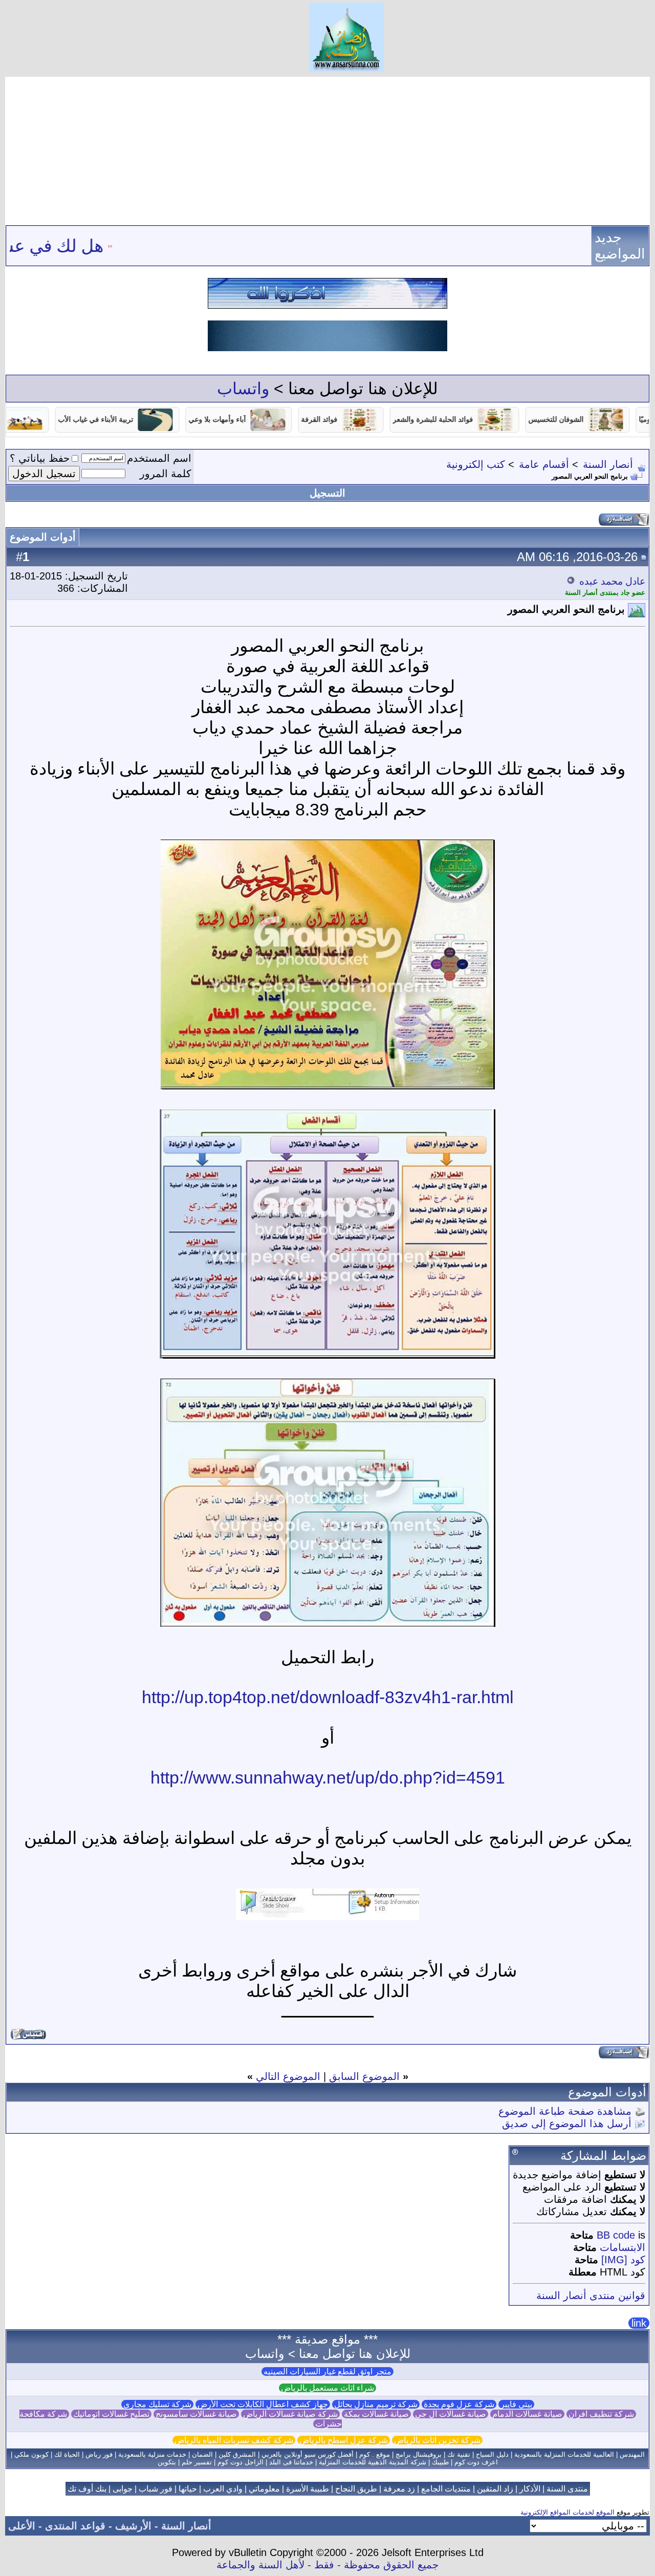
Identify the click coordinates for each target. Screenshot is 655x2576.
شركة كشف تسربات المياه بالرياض (234, 2440)
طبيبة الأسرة (308, 2489)
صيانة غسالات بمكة (376, 2414)
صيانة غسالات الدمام (527, 2414)
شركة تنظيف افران (601, 2414)
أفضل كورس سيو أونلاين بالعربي (308, 2454)
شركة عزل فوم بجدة (459, 2404)
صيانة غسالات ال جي (451, 2414)
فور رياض (99, 2454)
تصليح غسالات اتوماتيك (111, 2414)
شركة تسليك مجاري (157, 2404)
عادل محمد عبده (612, 581)
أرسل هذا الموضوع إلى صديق (567, 2123)
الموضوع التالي (288, 2076)
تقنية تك (459, 2454)
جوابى (123, 2489)
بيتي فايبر (516, 2404)
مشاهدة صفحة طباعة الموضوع (565, 2111)
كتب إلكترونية (476, 464)
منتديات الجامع (446, 2489)
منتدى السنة (567, 2489)
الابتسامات (623, 2247)
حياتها (188, 2489)
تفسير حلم (197, 2462)
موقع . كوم (375, 2454)
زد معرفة (399, 2489)
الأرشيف (133, 2526)
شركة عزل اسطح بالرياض (344, 2440)
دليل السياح (492, 2454)
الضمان (202, 2454)
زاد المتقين (495, 2489)
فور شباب (156, 2489)
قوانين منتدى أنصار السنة (591, 2295)
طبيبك (440, 2462)
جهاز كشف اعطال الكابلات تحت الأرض (263, 2404)
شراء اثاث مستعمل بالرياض (327, 2388)
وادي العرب (223, 2489)
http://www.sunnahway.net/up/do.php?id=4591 (328, 1777)
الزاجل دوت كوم (241, 2462)
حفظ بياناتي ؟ (40, 458)
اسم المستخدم (159, 458)
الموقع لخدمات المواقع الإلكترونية (567, 2512)
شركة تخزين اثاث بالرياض (437, 2440)
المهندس (632, 2454)
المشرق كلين (237, 2454)
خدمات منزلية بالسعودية (152, 2454)
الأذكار (530, 2489)
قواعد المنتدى (75, 2526)
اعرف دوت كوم (476, 2462)
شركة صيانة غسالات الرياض (290, 2414)
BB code (616, 2235)
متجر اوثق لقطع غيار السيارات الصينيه (327, 2371)
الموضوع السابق (364, 2076)
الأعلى (22, 2526)
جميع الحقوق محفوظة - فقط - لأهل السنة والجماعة (327, 2565)
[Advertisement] (327, 148)
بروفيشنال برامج (419, 2454)
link (639, 2323)
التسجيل (327, 493)
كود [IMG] (623, 2260)
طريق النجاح (356, 2489)
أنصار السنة (608, 464)
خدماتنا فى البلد (291, 2462)
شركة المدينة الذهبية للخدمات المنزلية (373, 2462)
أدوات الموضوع (43, 537)
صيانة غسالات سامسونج (196, 2414)
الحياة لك (67, 2454)
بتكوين (167, 2462)
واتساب (243, 389)
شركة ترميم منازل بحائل (376, 2404)
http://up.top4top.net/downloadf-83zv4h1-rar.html (328, 1697)
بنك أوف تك (87, 2489)
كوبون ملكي (31, 2454)
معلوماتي (264, 2489)
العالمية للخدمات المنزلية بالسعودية (564, 2454)
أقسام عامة (544, 464)
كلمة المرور (166, 474)
